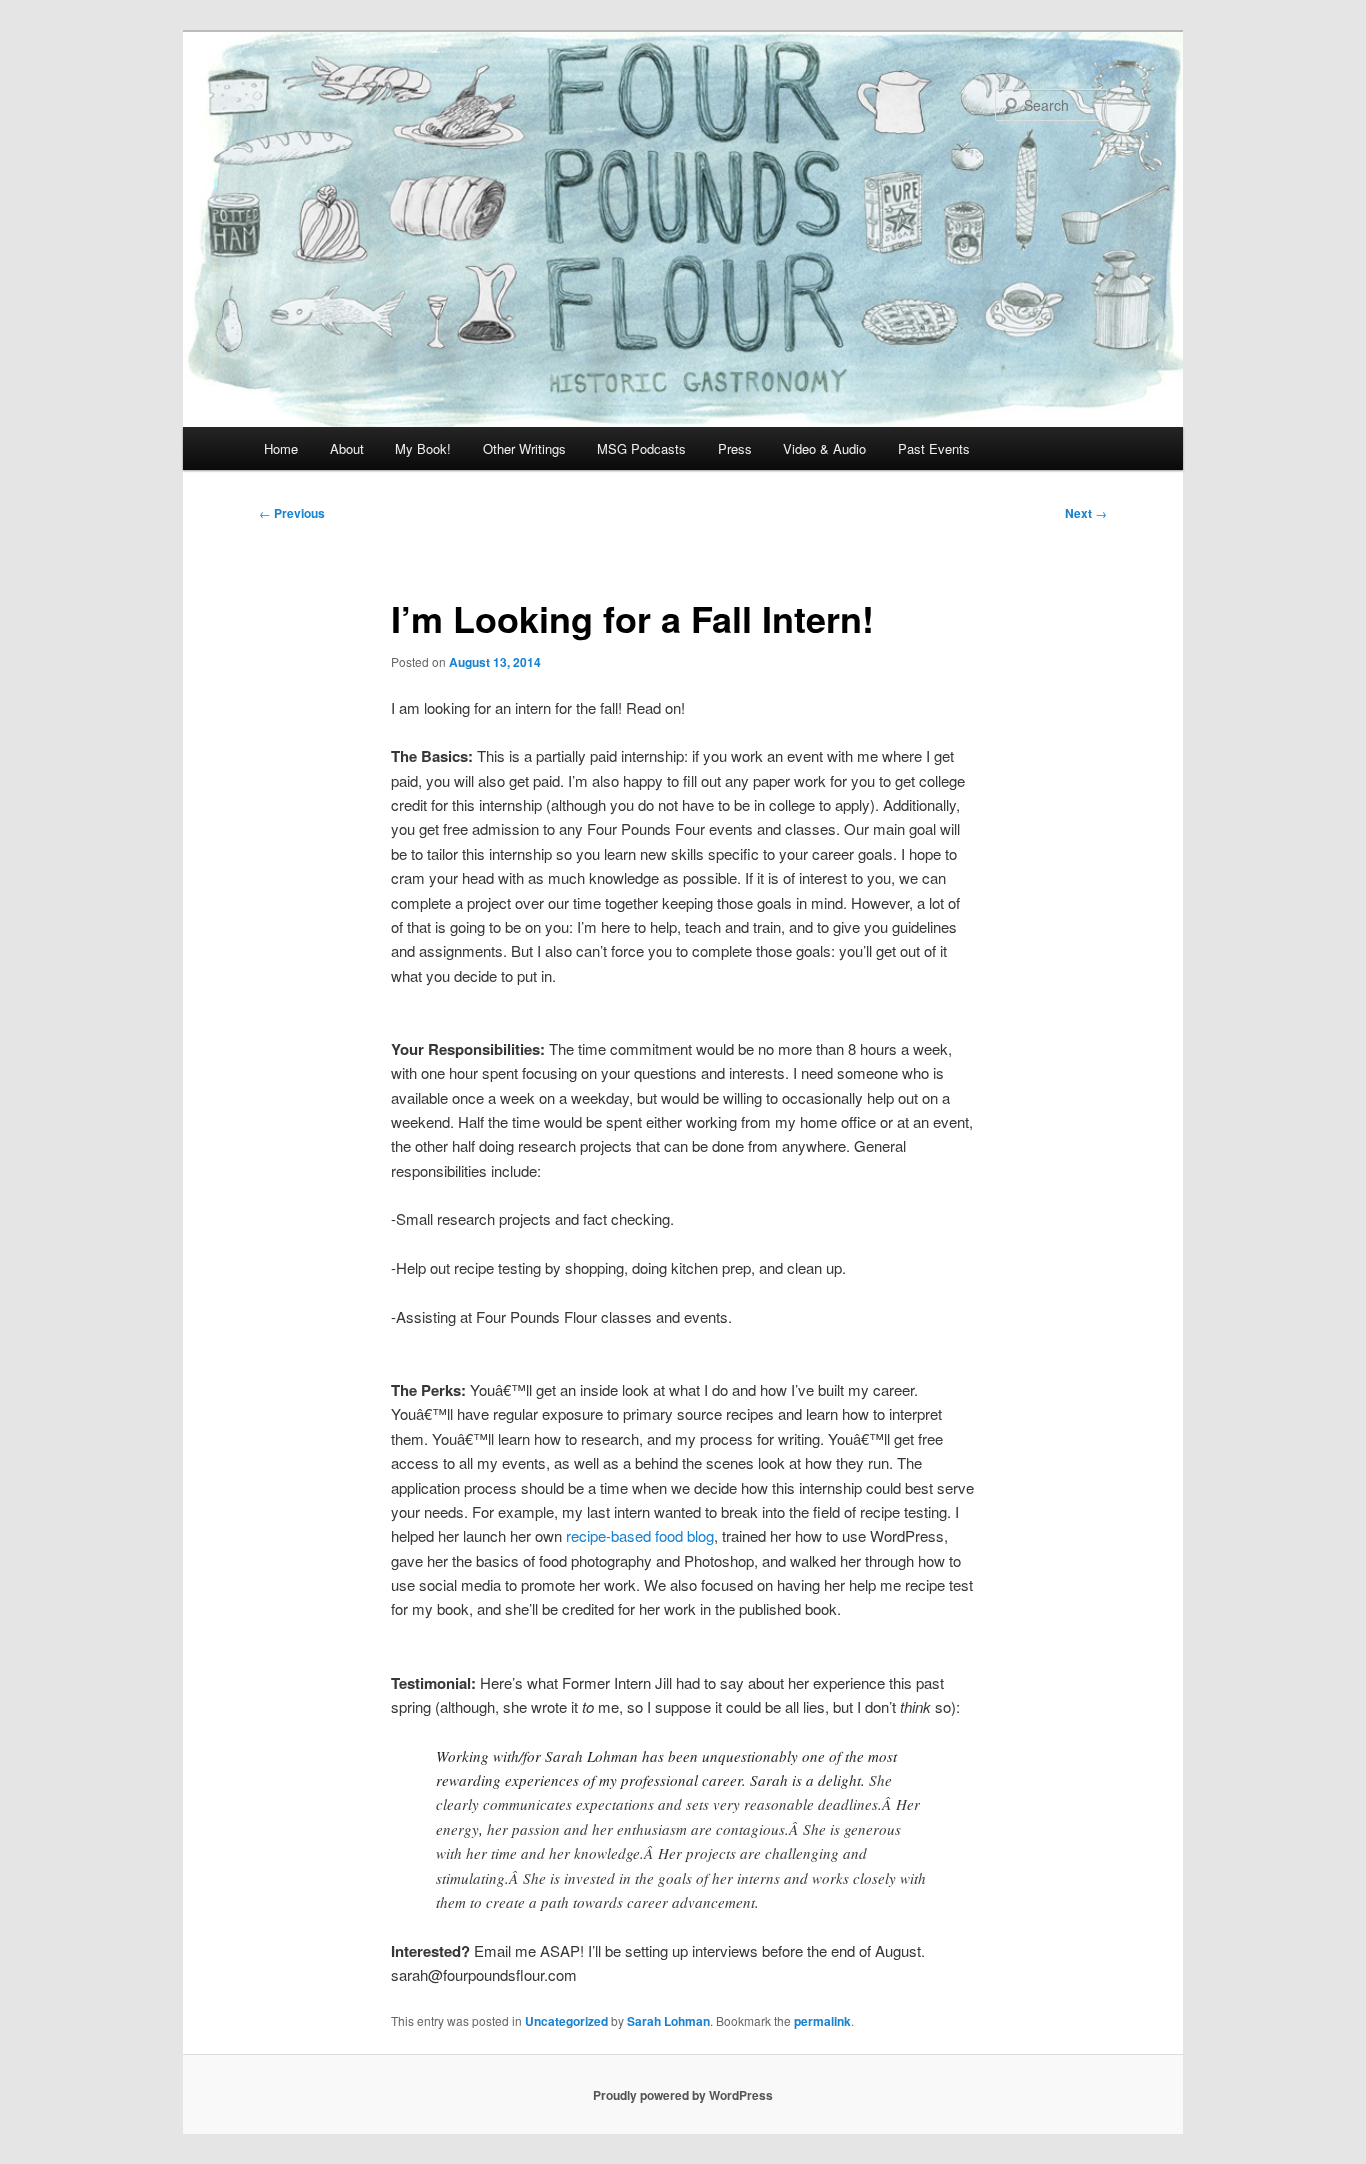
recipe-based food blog (640, 1535)
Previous (292, 513)
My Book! (423, 448)
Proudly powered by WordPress (683, 2095)
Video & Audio (824, 448)
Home (281, 448)
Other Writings (524, 448)
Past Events (934, 448)
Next (1086, 513)
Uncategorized (566, 2021)
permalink (822, 2021)
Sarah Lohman (668, 2021)
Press (735, 448)
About (347, 448)
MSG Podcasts (641, 448)
